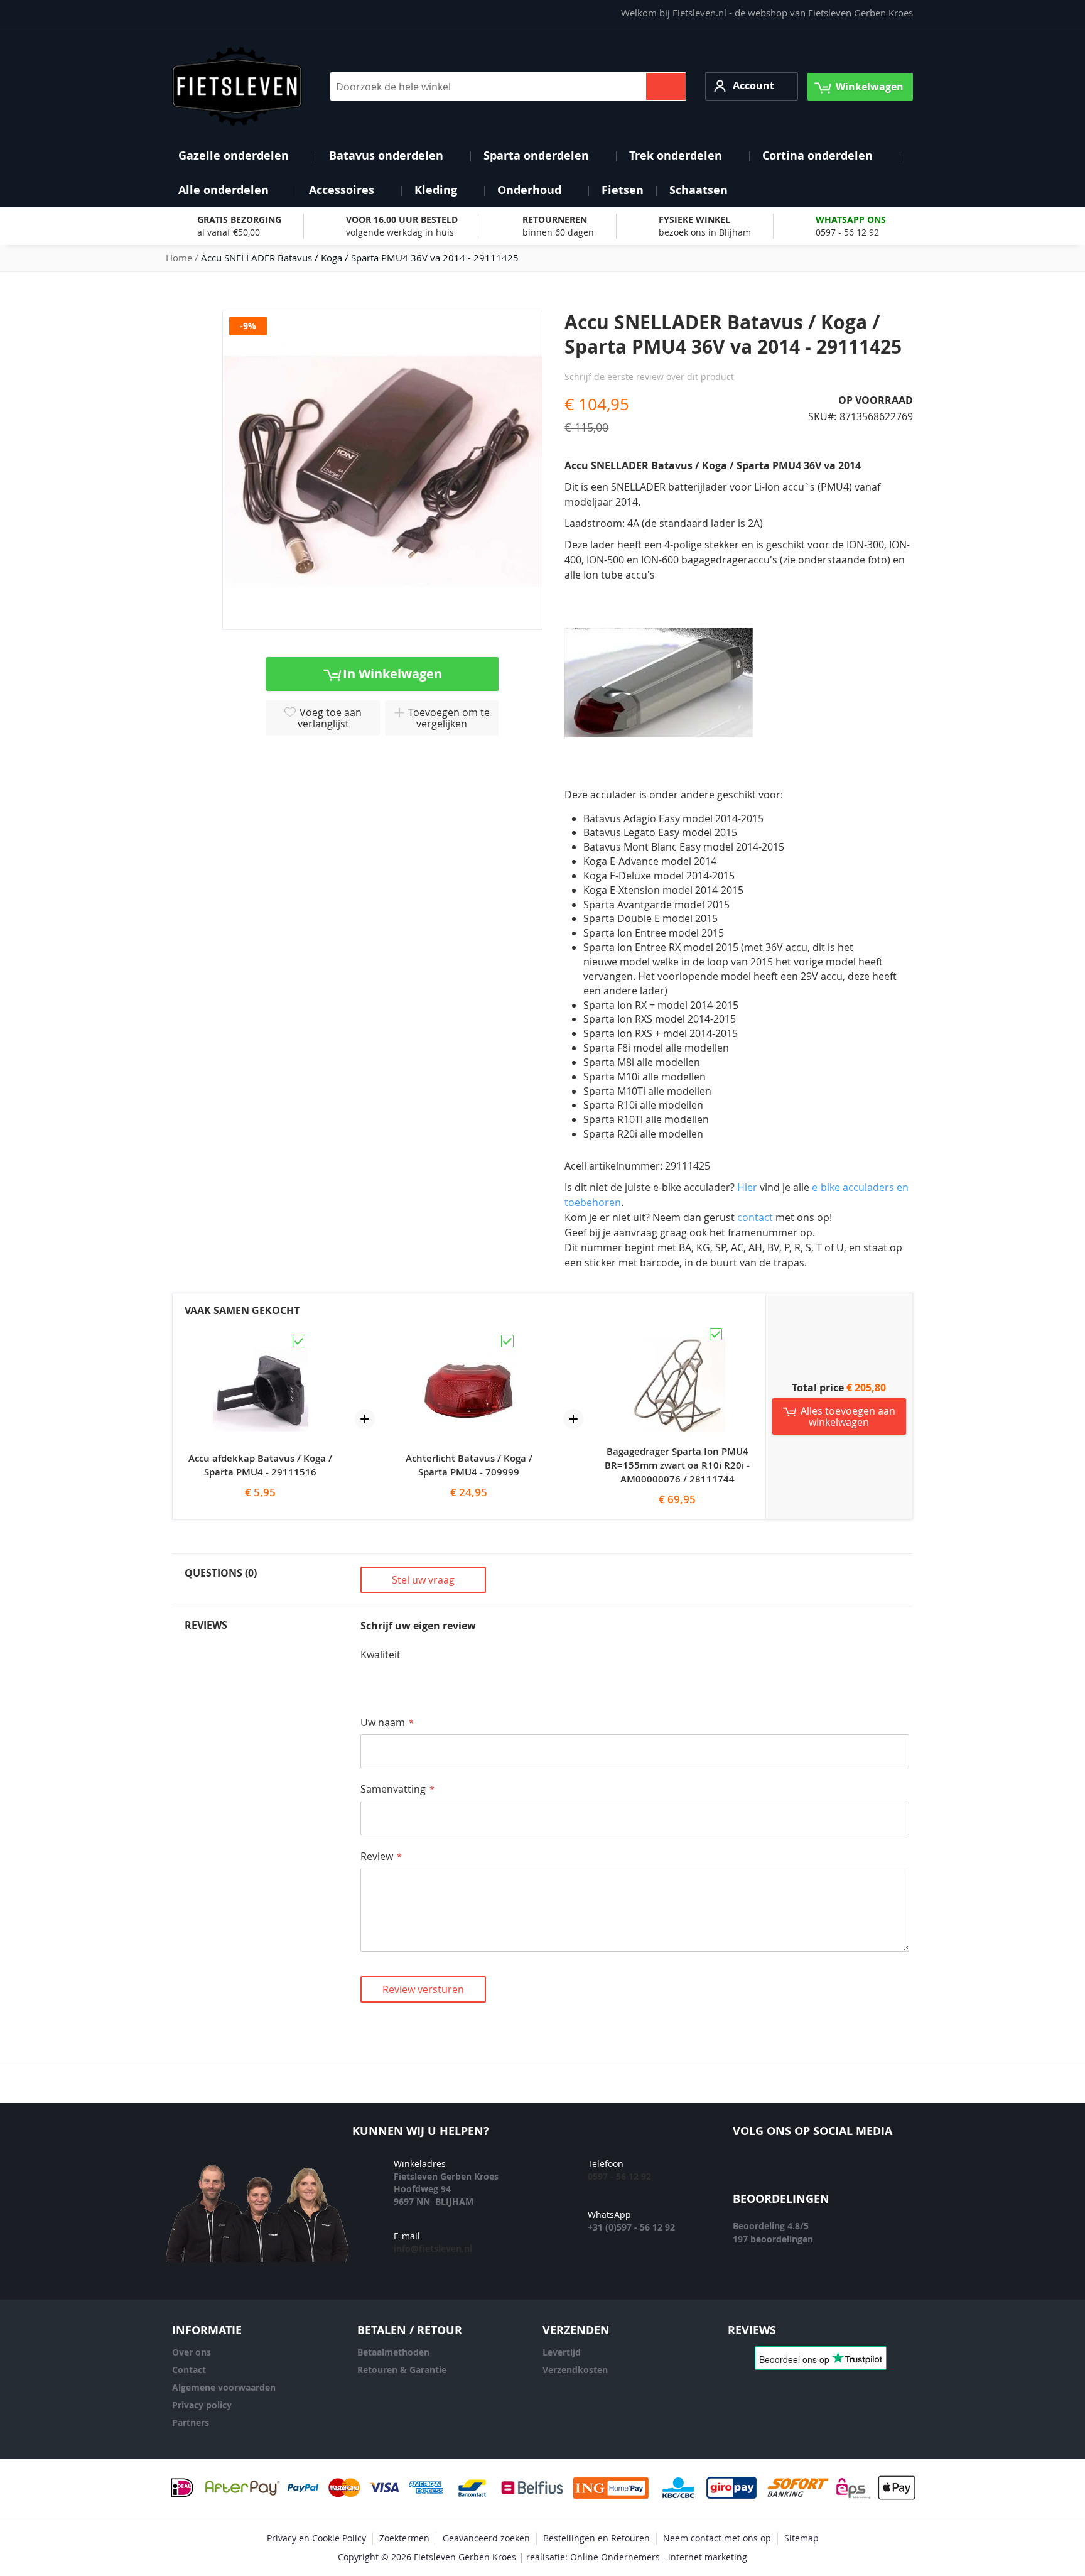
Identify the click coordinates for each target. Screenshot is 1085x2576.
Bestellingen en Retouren (596, 2538)
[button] (752, 86)
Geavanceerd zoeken (486, 2538)
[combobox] (508, 86)
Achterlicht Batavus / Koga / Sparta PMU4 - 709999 (469, 1465)
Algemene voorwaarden (224, 2387)
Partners (191, 2422)
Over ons (192, 2352)
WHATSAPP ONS (851, 220)
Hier (747, 1187)
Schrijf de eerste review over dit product (649, 377)
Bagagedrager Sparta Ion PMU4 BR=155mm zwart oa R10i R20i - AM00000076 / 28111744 (677, 1465)
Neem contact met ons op (717, 2538)
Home (179, 258)
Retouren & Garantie (402, 2370)
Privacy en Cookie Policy (316, 2538)
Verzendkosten (575, 2370)
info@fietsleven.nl (433, 2248)
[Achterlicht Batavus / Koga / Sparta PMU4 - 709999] (469, 1339)
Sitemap (802, 2538)
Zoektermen (404, 2538)
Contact (189, 2370)
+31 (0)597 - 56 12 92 (631, 2227)
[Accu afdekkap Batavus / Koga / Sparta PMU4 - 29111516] (261, 1339)
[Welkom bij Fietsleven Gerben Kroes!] (237, 86)
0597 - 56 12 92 (847, 232)
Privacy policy (202, 2405)
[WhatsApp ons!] (863, 2169)
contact (756, 1217)
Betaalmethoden (393, 2352)
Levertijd (562, 2352)
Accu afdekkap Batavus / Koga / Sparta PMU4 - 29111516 (260, 1465)
